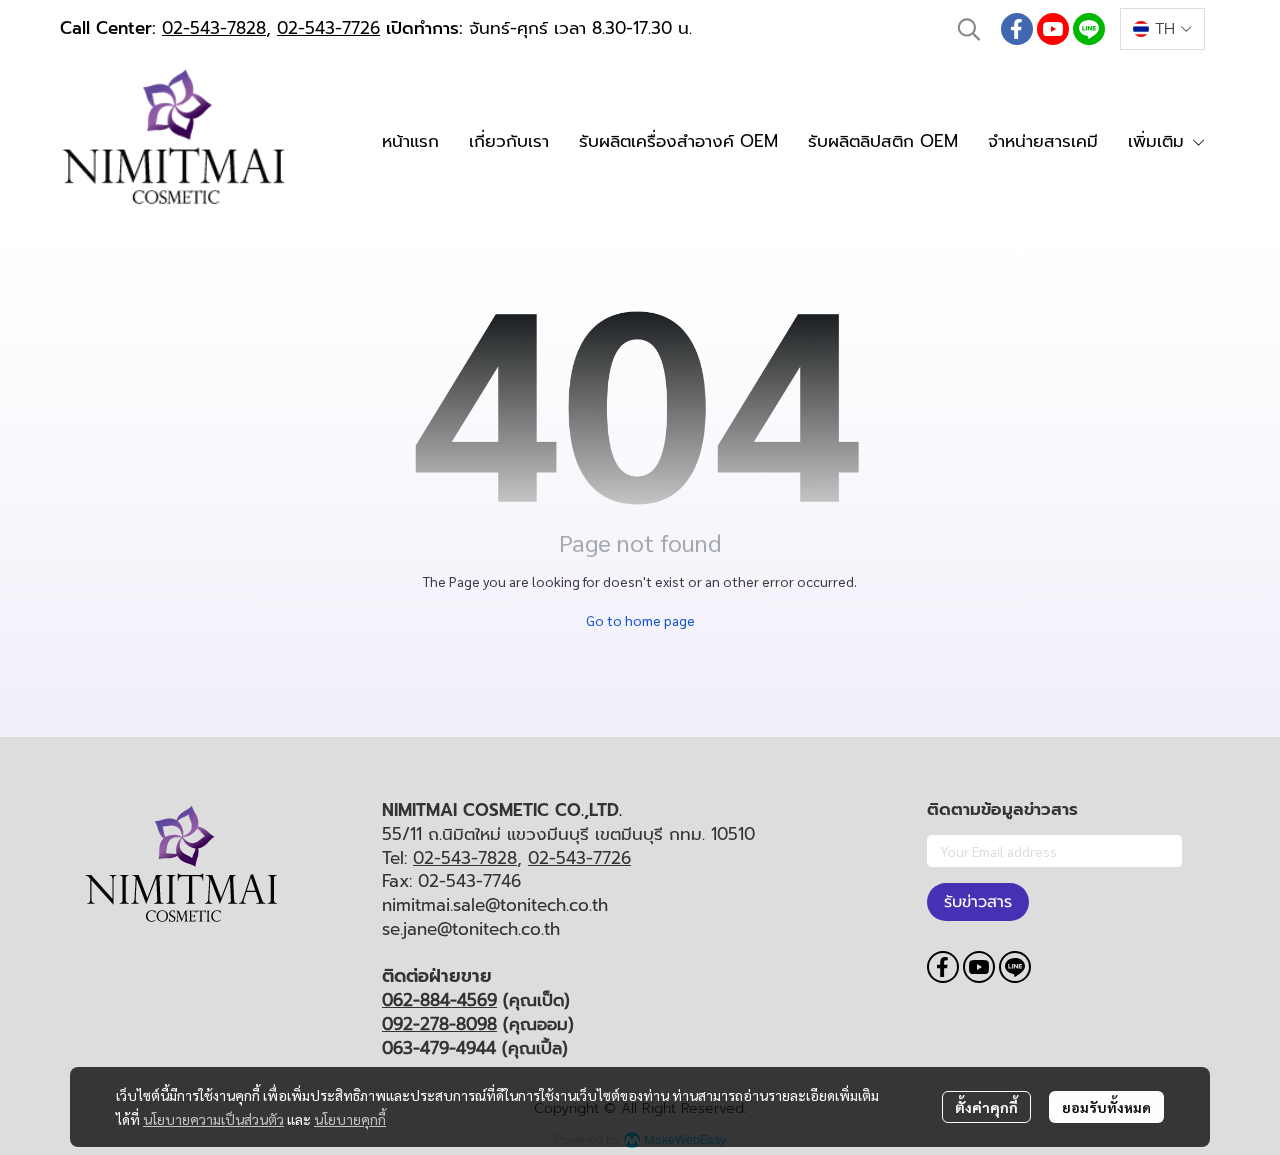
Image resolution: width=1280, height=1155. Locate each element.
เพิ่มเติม (1159, 141)
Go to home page (640, 620)
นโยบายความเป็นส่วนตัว (213, 1119)
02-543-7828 (214, 28)
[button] (969, 29)
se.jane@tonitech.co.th (471, 929)
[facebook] (1017, 29)
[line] (1089, 29)
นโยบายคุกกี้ (350, 1119)
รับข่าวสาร (978, 902)
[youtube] (1053, 29)
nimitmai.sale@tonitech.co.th (495, 905)
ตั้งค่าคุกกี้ (986, 1107)
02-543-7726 (328, 28)
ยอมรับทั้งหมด (1106, 1107)
